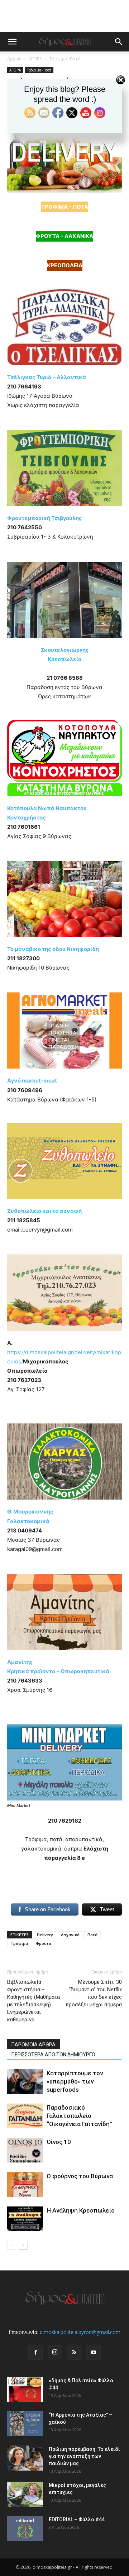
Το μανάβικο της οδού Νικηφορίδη (53, 949)
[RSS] (74, 2353)
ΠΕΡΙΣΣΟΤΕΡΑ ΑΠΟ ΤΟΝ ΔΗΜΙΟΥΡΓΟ (53, 2055)
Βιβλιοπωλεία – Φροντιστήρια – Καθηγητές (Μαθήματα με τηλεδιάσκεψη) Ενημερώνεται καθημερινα (34, 2001)
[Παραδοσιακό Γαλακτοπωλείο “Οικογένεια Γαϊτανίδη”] (25, 2116)
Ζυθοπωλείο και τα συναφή (44, 1211)
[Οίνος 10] (25, 2150)
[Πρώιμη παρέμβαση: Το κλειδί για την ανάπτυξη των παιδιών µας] (25, 2458)
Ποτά (92, 1935)
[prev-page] (12, 2245)
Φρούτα (44, 1943)
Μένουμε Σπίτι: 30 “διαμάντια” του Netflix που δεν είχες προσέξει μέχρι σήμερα (94, 1993)
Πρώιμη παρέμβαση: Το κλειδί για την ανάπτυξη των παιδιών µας (84, 2456)
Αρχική (14, 59)
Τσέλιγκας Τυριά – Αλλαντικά (47, 377)
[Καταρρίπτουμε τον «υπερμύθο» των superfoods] (25, 2082)
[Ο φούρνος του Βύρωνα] (25, 2184)
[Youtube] (94, 2353)
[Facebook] (35, 2353)
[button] (12, 42)
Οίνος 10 (59, 2142)
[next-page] (23, 2245)
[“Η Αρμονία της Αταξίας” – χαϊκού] (25, 2424)
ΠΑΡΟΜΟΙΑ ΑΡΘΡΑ (34, 2045)
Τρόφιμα (19, 1943)
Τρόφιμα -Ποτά (65, 59)
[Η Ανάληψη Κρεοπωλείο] (25, 2219)
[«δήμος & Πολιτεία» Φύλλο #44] (25, 2389)
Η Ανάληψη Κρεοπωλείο (81, 2210)
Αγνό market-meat (32, 1081)
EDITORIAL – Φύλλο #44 (77, 2520)
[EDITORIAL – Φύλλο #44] (25, 2528)
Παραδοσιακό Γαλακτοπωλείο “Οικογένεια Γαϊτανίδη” (79, 2116)
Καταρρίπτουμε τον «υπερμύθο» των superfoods (75, 2081)
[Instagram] (55, 2352)
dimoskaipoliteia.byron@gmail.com (80, 2332)
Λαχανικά (70, 1935)
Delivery (45, 1935)
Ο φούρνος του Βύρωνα (80, 2176)
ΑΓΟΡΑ (35, 59)
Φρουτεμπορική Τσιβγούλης (45, 518)
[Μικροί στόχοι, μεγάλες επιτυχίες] (25, 2494)
